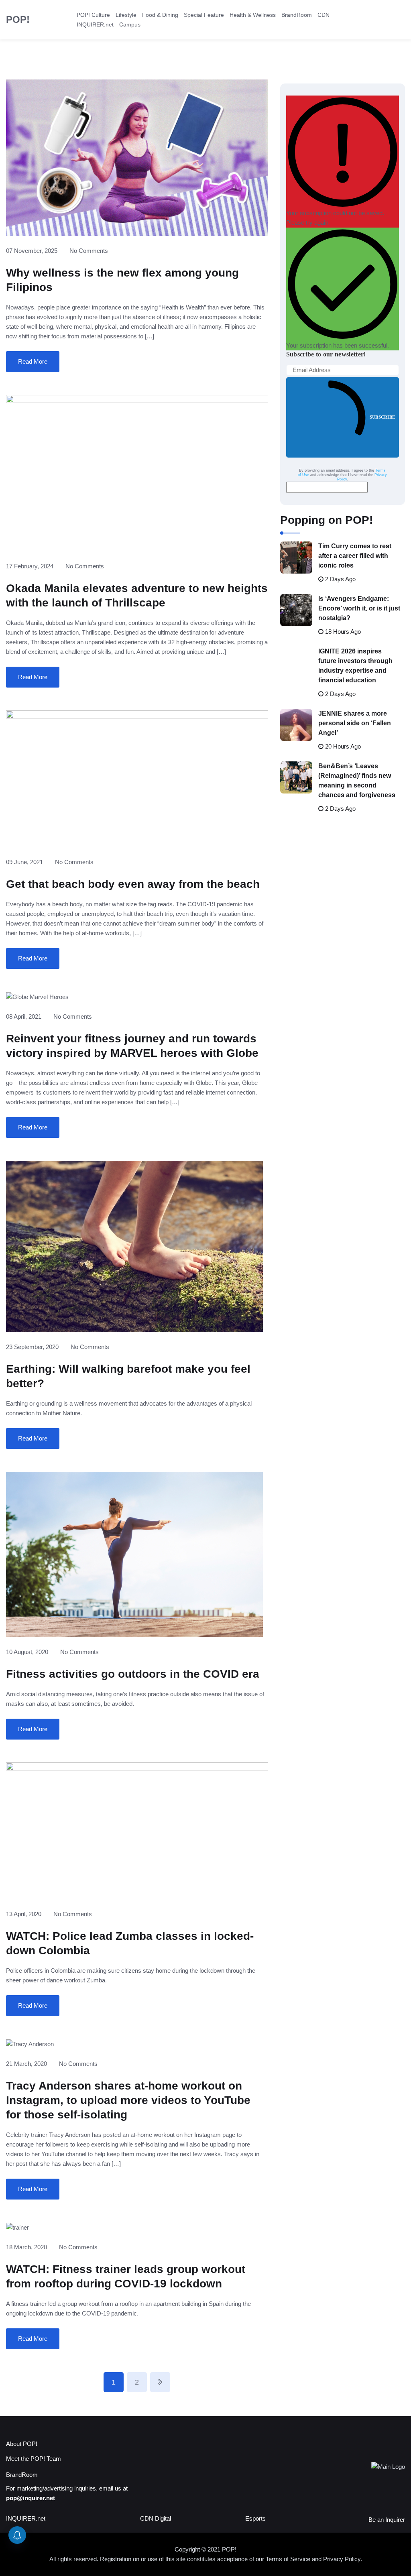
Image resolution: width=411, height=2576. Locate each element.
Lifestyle (126, 15)
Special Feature (204, 15)
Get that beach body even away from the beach (133, 884)
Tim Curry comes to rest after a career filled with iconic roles (355, 556)
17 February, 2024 (30, 566)
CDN (324, 15)
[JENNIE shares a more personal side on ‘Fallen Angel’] (296, 725)
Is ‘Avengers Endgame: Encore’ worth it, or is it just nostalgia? (359, 608)
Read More (33, 361)
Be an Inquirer (387, 2520)
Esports (255, 2518)
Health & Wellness (253, 15)
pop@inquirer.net (31, 2498)
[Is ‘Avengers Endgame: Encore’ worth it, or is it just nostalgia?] (296, 610)
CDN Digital (156, 2518)
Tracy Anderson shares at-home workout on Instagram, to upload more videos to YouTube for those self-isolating (128, 2100)
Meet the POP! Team (34, 2459)
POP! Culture (93, 15)
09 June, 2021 (24, 862)
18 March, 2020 (26, 2247)
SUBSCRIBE (382, 417)
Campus (130, 24)
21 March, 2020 (26, 2064)
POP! (18, 19)
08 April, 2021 (24, 1016)
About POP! (22, 2444)
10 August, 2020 (27, 1652)
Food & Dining (160, 15)
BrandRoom (297, 15)
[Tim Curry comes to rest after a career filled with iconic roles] (296, 558)
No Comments (89, 251)
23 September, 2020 (32, 1347)
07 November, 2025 (32, 251)
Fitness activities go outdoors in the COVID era (133, 1674)
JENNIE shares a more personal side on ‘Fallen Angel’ (355, 723)
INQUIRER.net (95, 24)
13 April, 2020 (24, 1914)
